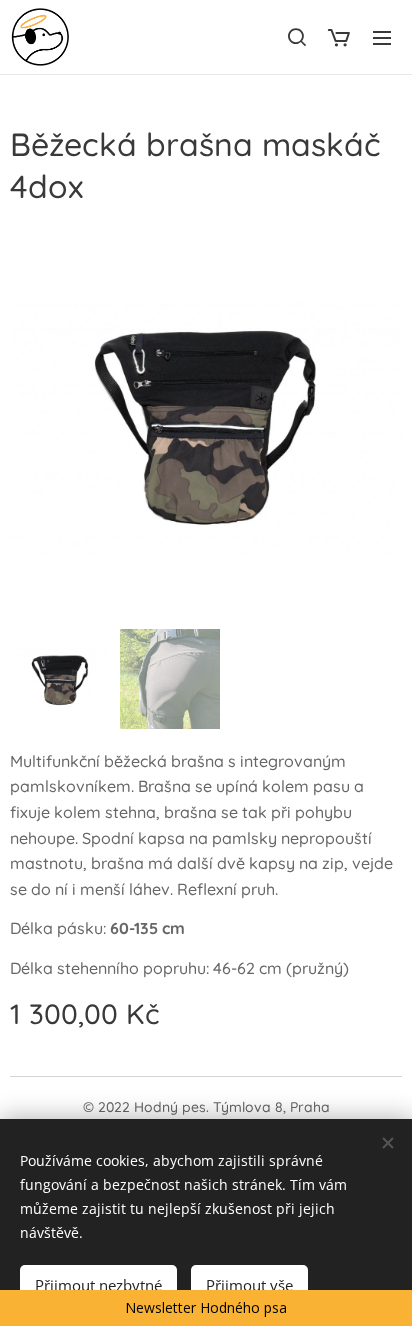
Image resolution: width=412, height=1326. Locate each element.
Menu (382, 37)
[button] (296, 37)
